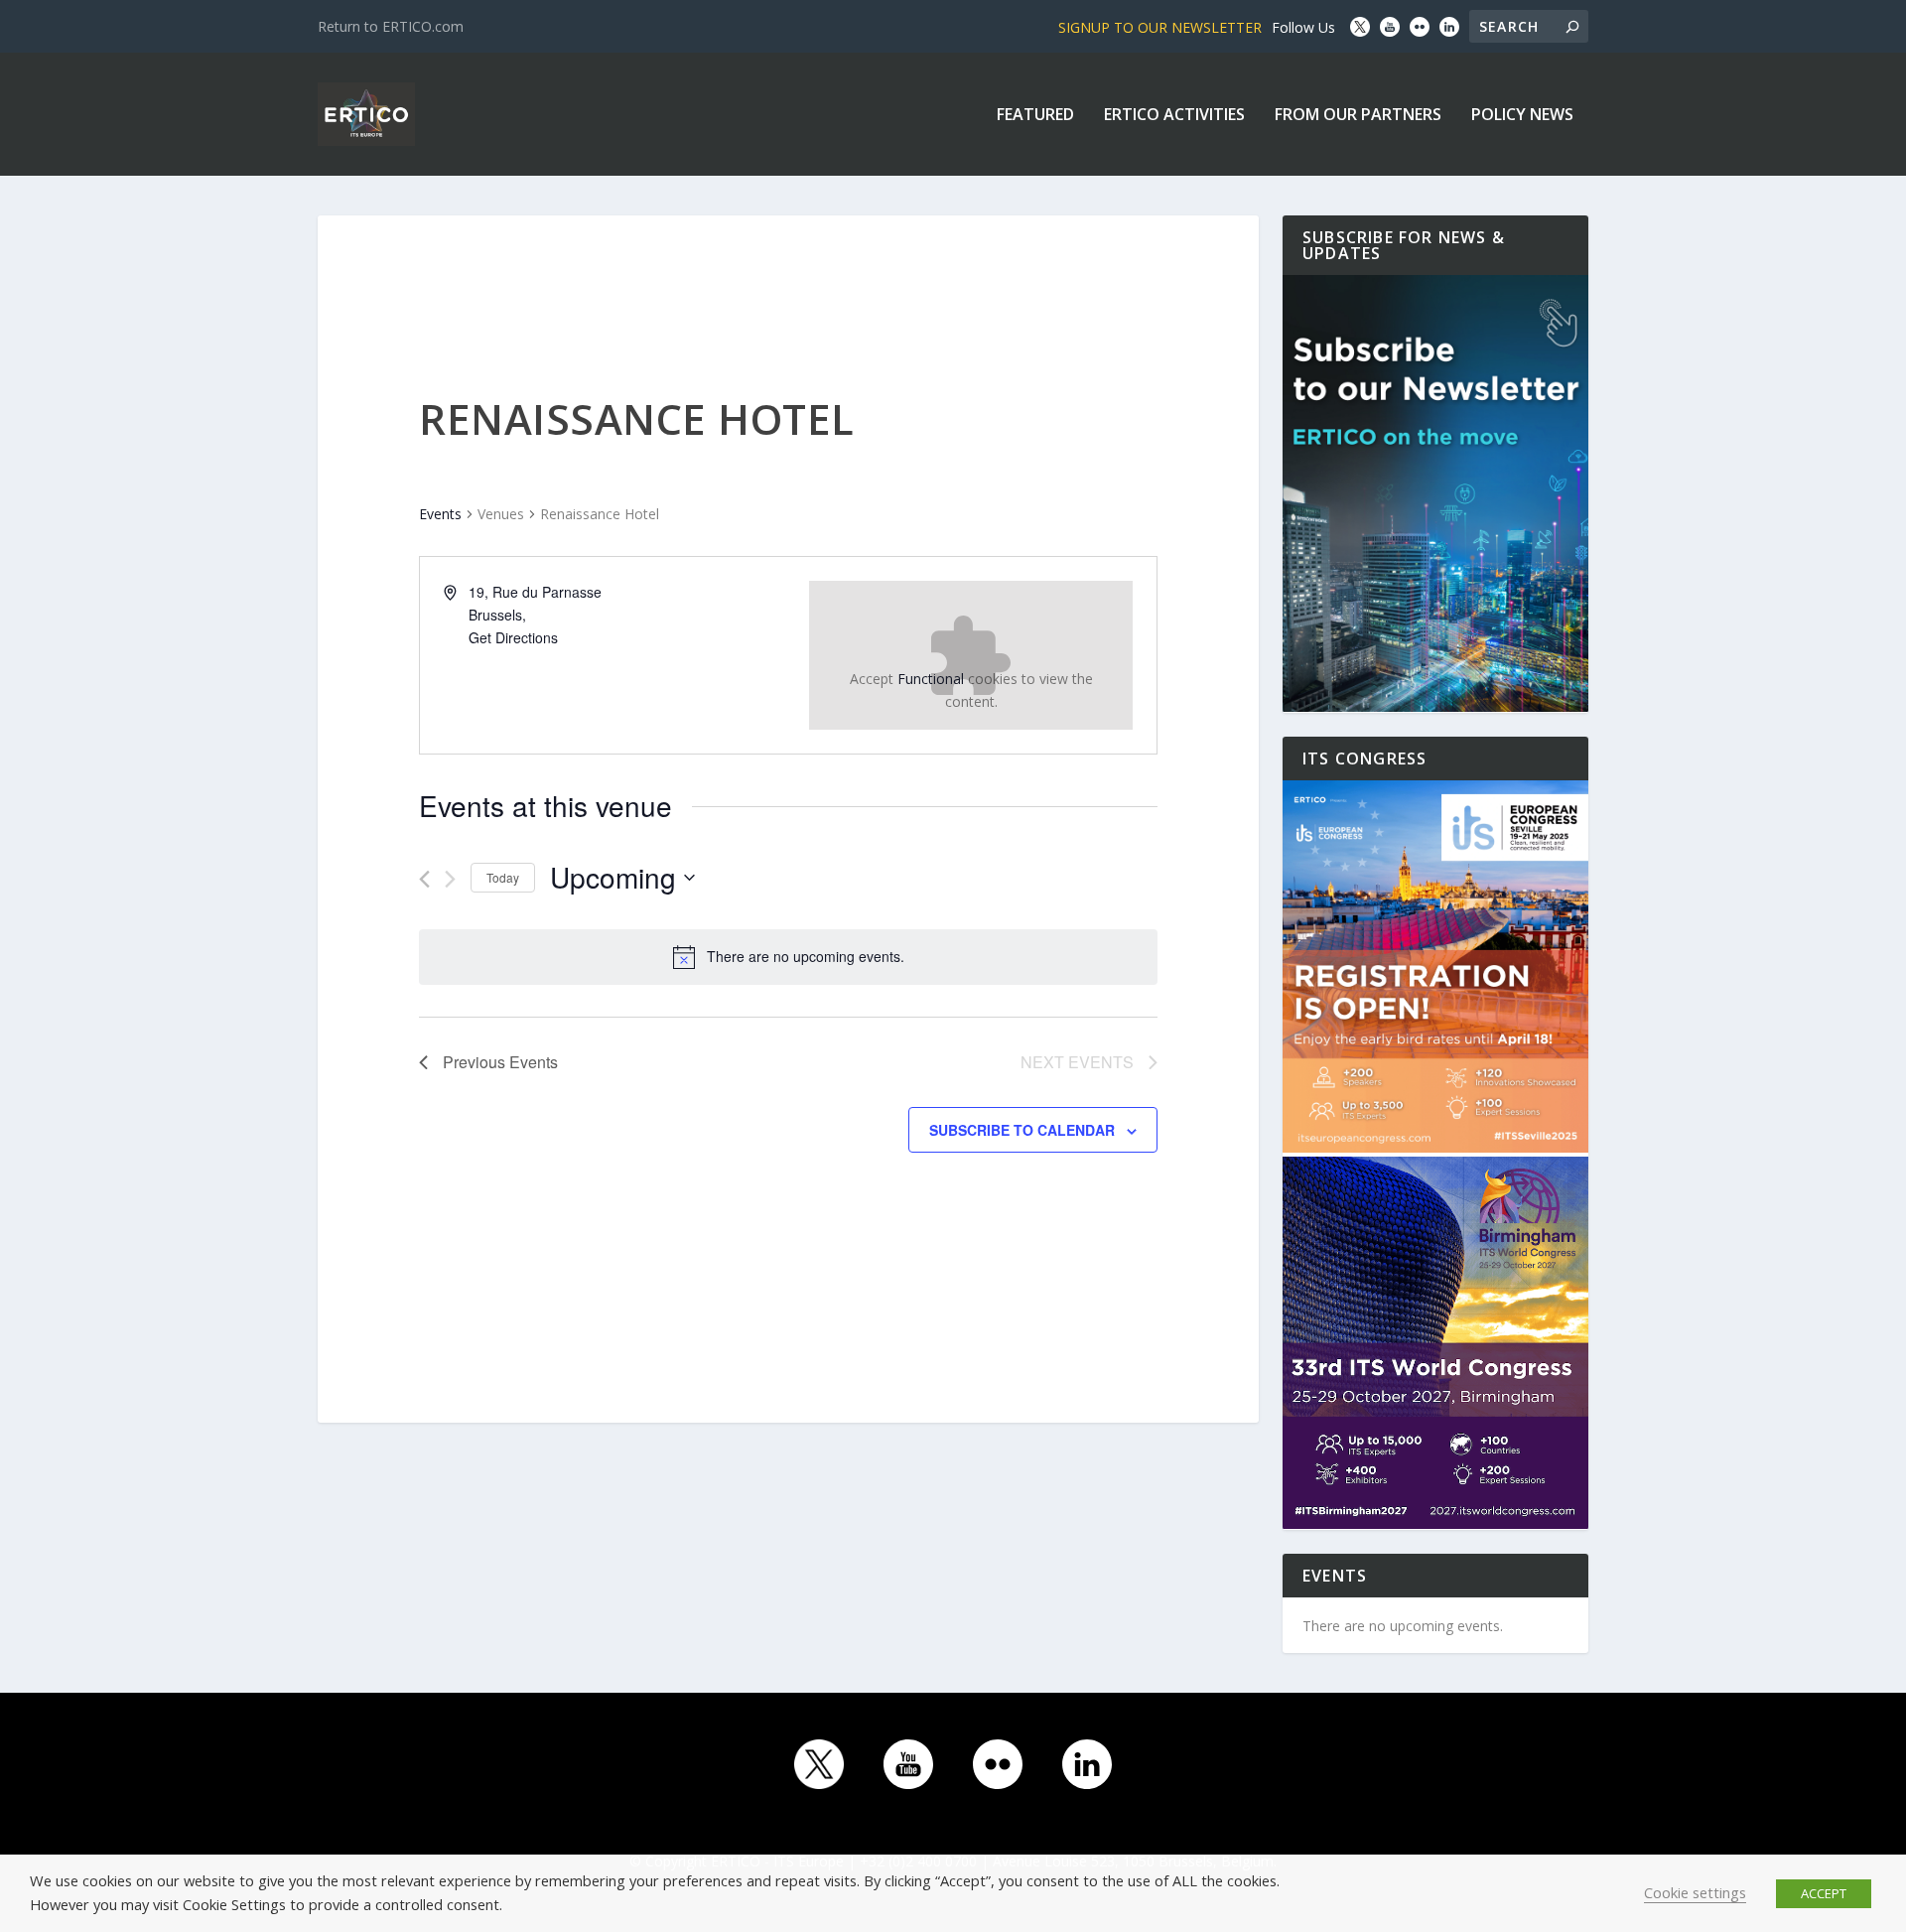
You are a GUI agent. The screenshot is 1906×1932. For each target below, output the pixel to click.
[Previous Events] (424, 879)
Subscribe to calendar (1022, 1130)
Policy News (1522, 116)
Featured (1035, 116)
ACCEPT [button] (1824, 1893)
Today (503, 877)
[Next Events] (450, 879)
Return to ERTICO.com (391, 26)
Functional (931, 679)
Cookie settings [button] (1695, 1892)
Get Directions (513, 637)
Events (440, 514)
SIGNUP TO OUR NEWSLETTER (1160, 27)
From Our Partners (1358, 116)
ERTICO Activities (1174, 116)
